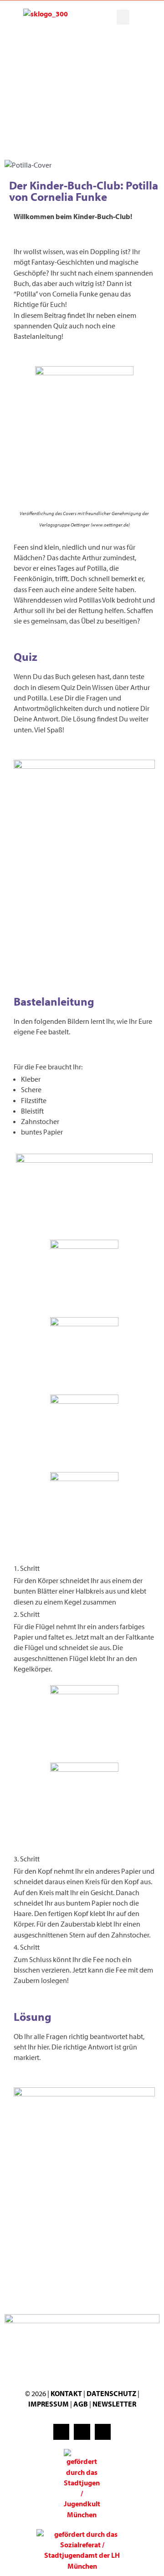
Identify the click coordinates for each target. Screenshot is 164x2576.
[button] (123, 17)
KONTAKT (66, 2393)
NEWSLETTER (114, 2404)
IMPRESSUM (49, 2404)
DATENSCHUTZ (112, 2393)
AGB (81, 2404)
